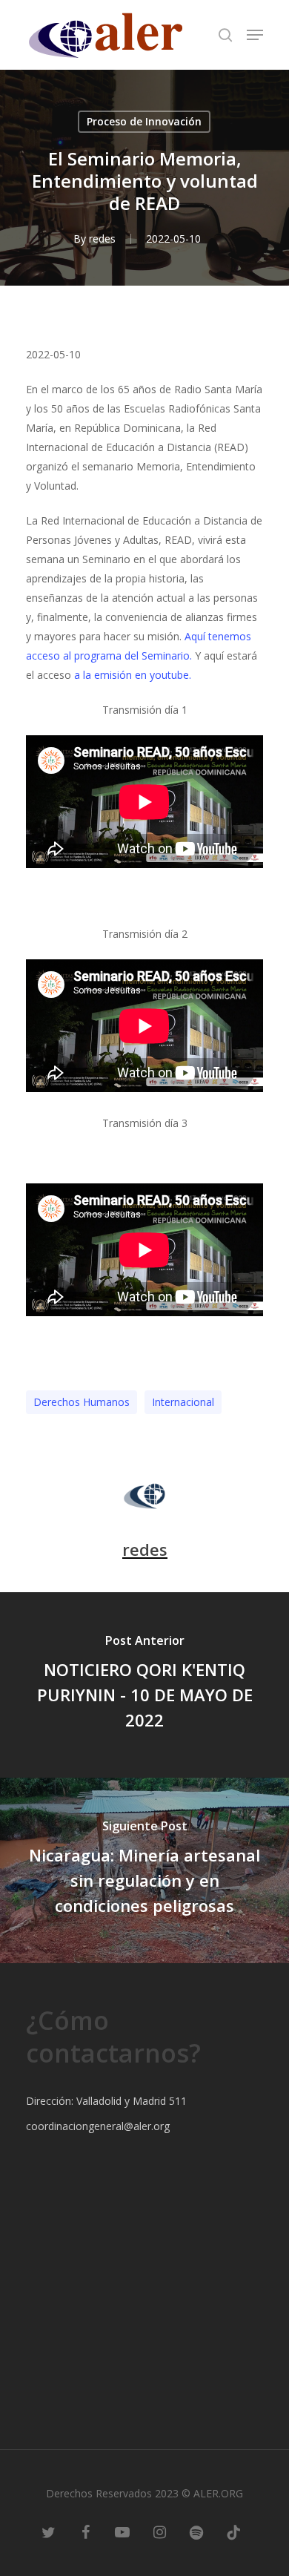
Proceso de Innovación (144, 121)
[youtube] (122, 2531)
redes (102, 239)
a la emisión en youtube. (133, 675)
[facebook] (85, 2531)
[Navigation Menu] (255, 35)
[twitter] (48, 2531)
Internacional (183, 1402)
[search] (225, 35)
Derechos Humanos (82, 1402)
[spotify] (196, 2531)
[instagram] (159, 2531)
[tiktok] (233, 2531)
